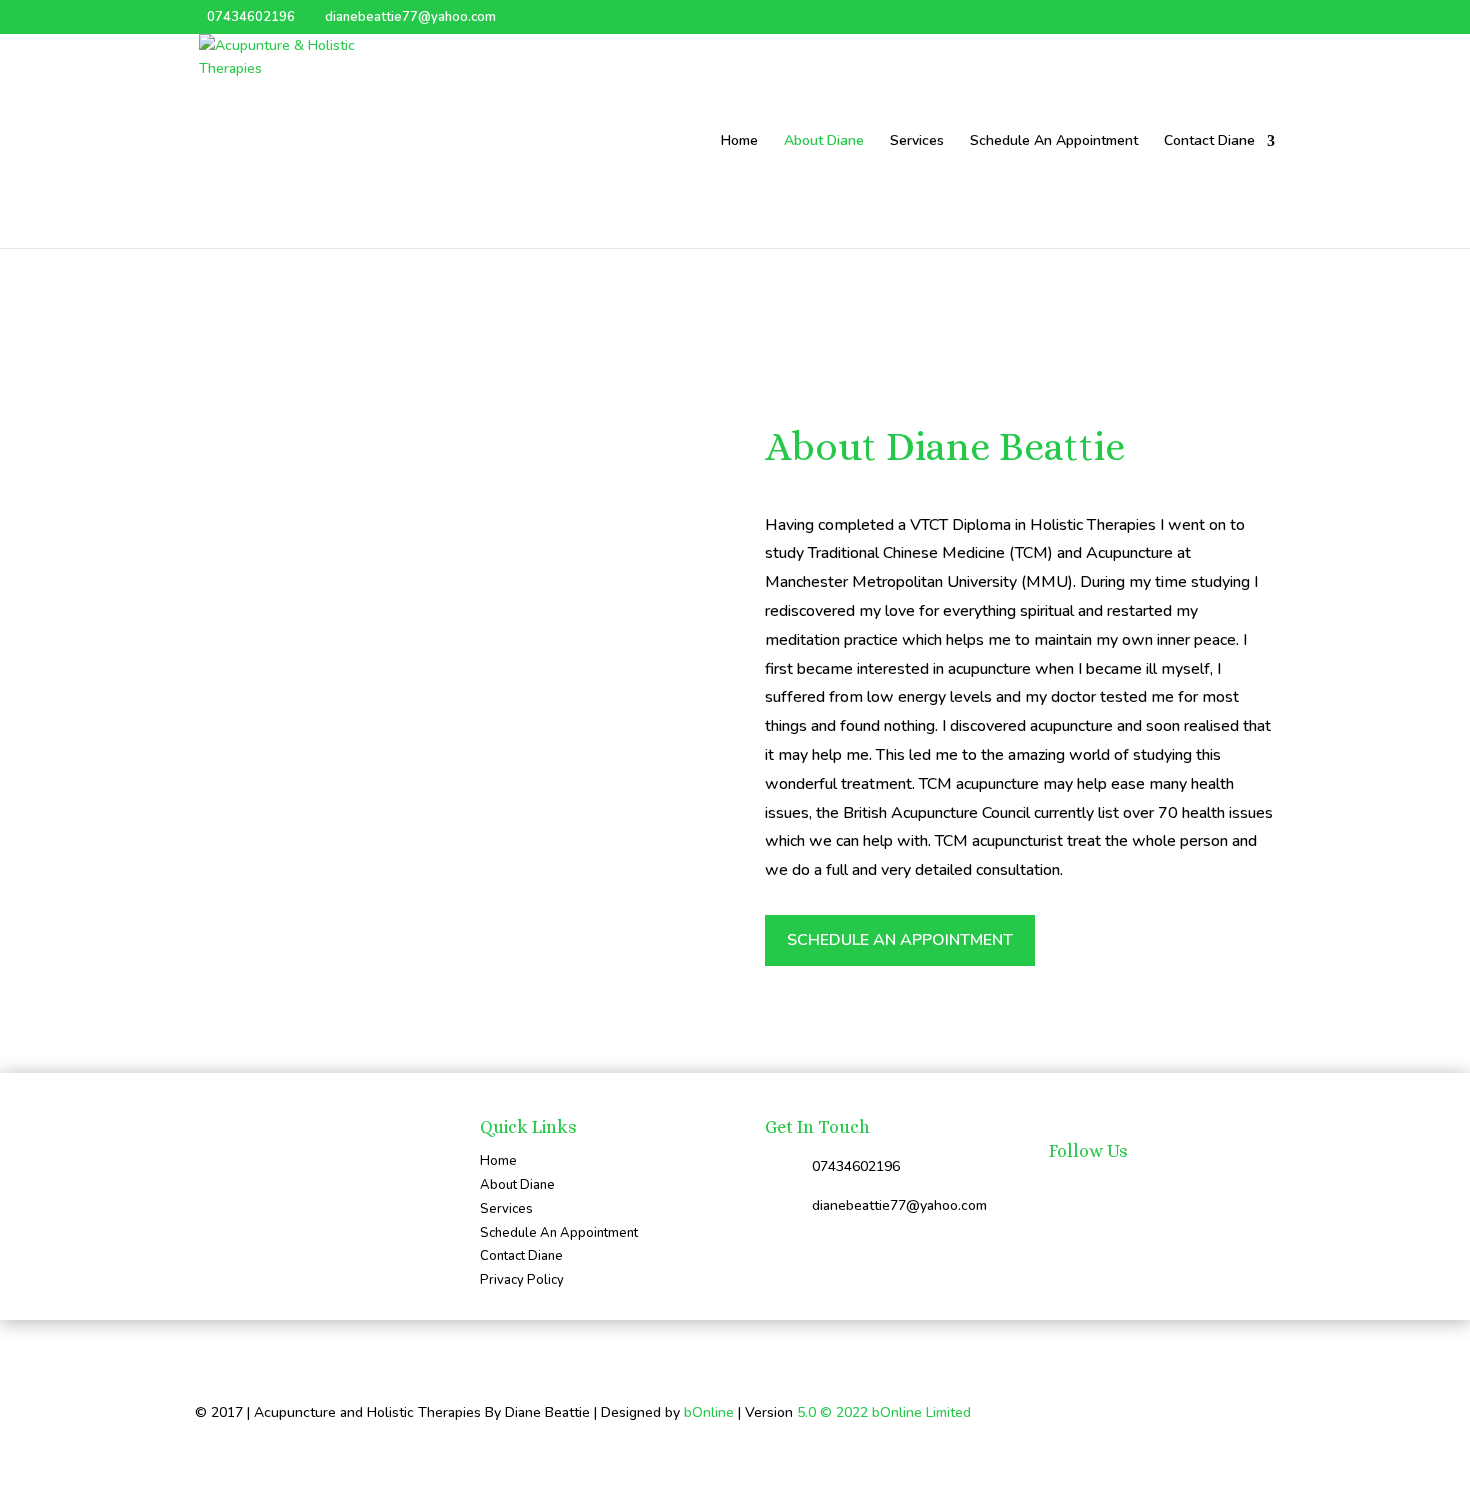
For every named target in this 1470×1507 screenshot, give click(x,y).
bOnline (709, 1412)
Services (917, 142)
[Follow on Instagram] (1145, 1190)
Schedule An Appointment (1054, 142)
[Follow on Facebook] (1065, 1190)
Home (739, 142)
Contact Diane (1209, 142)
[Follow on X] (1105, 1190)
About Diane (824, 142)
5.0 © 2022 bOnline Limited (884, 1412)
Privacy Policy (522, 1280)
